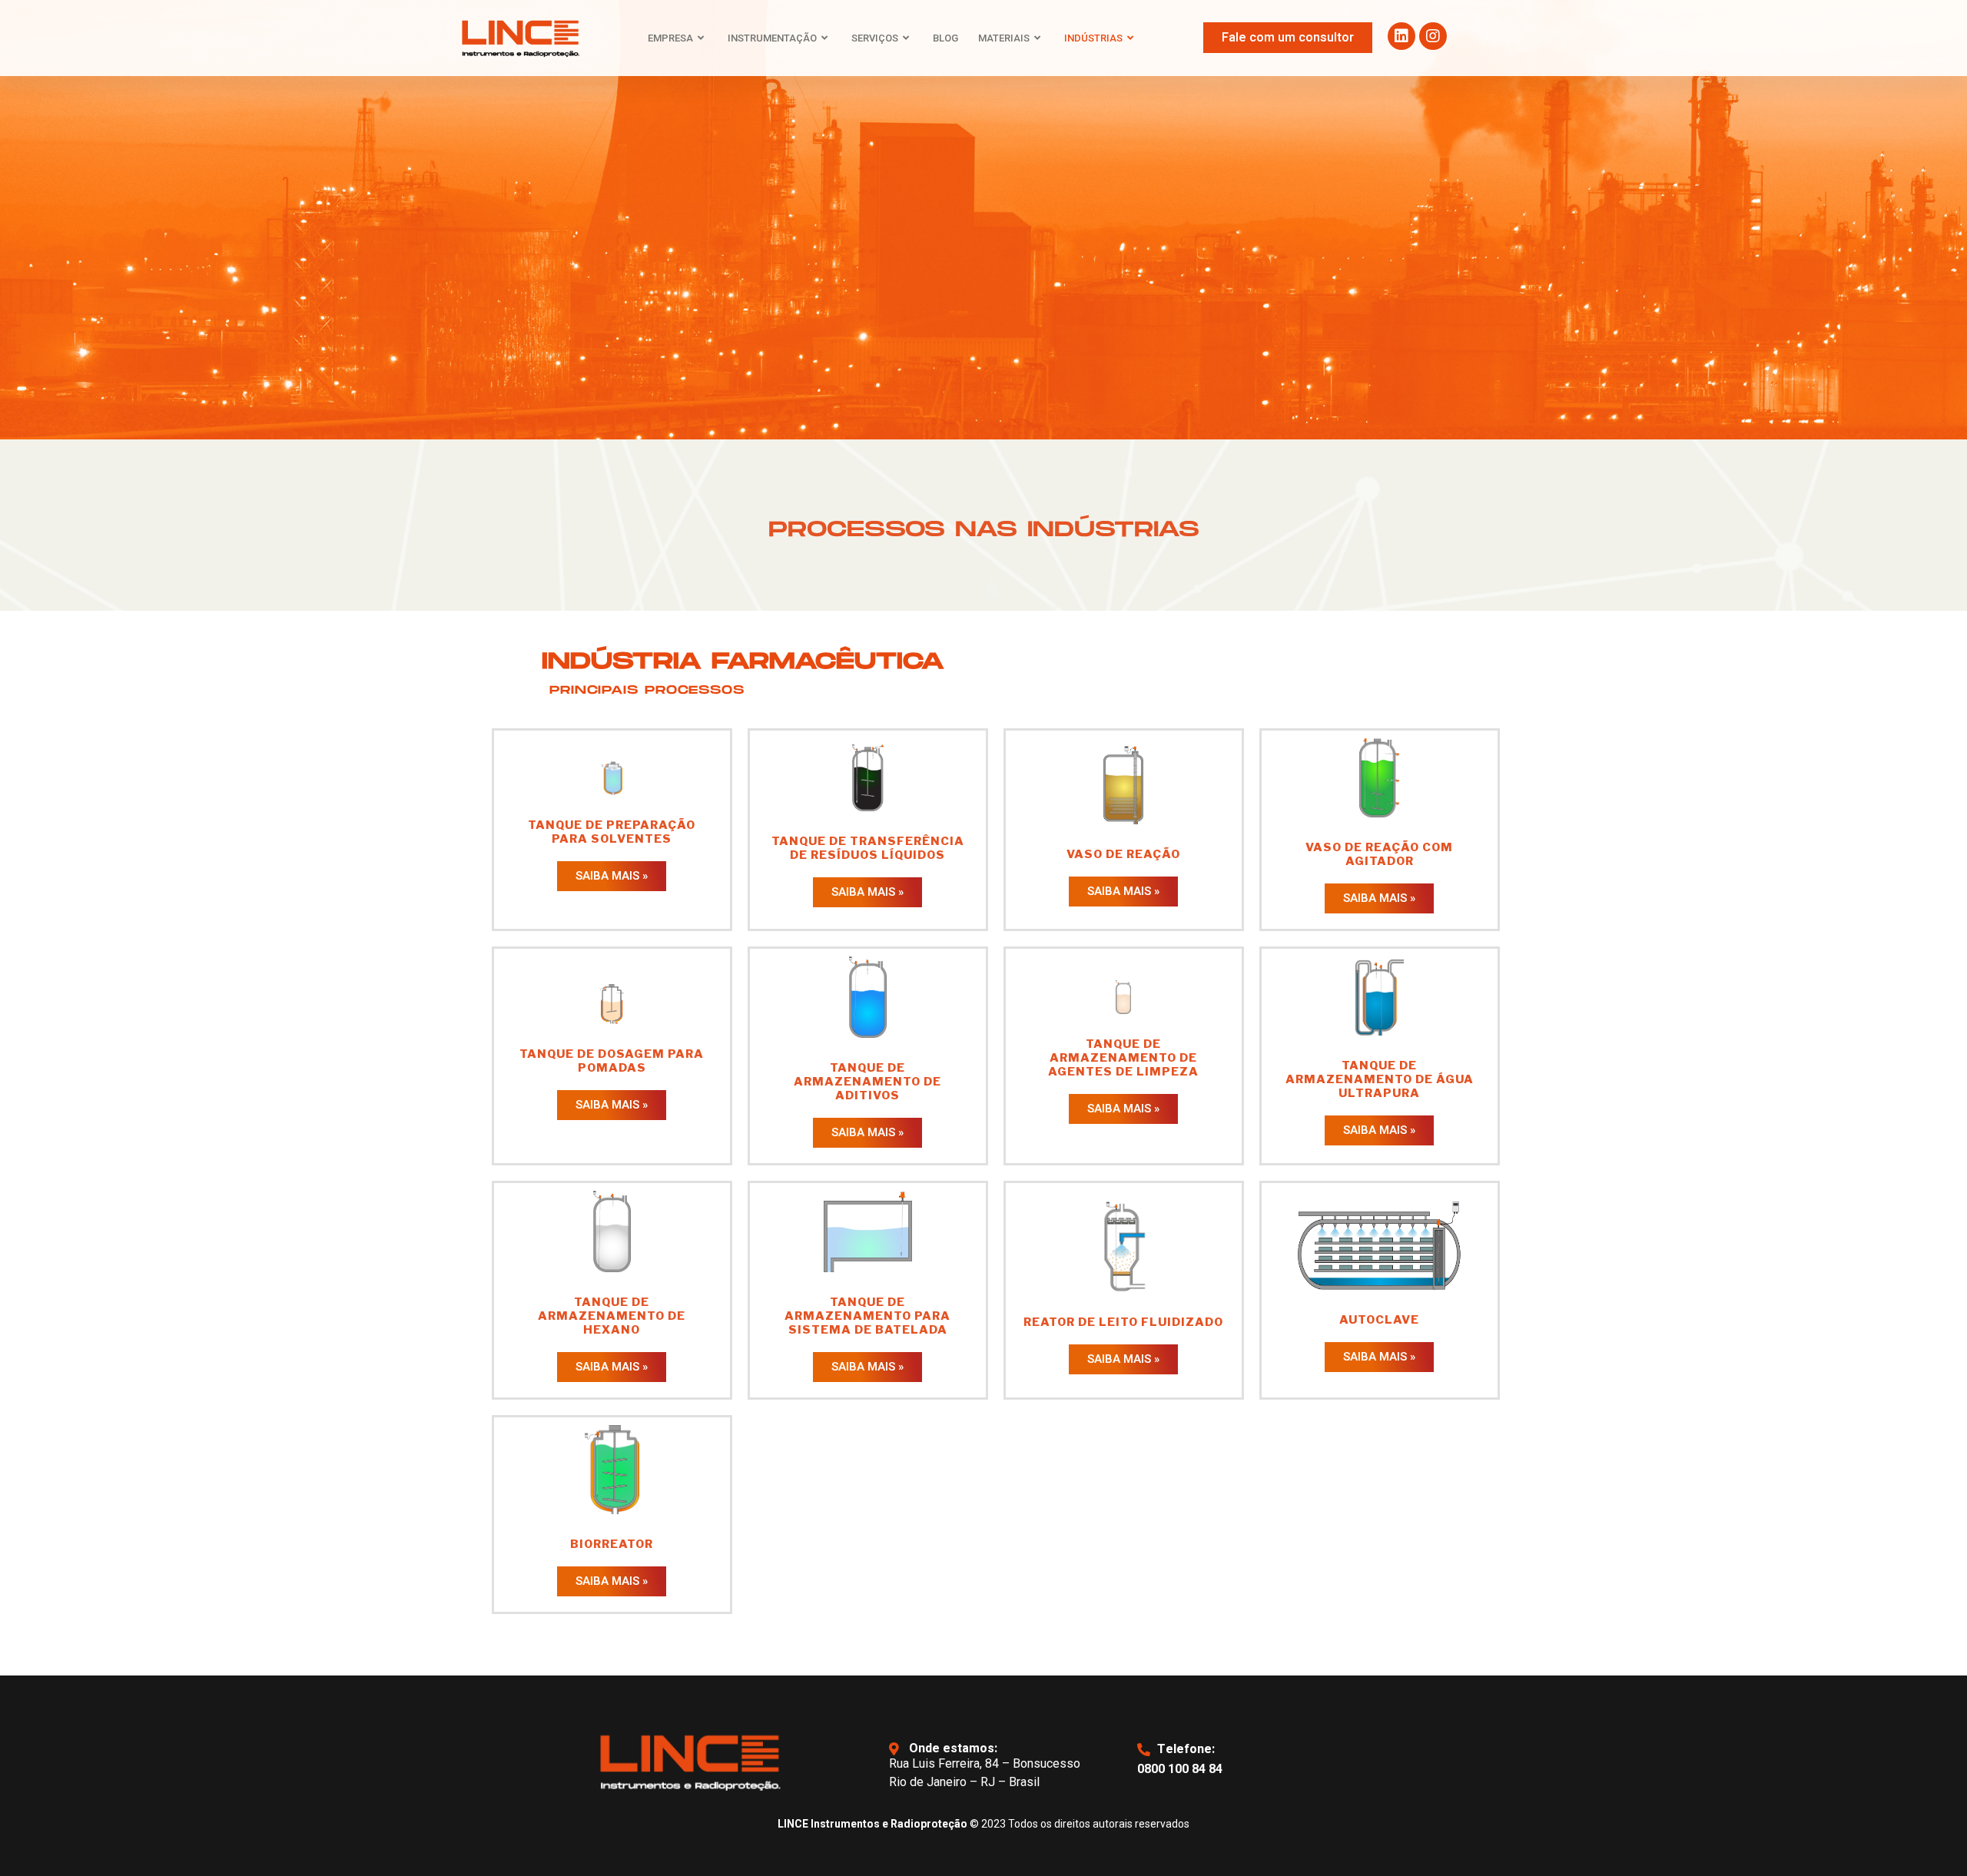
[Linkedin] (1401, 36)
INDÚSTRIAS (1093, 38)
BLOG (945, 38)
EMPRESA (670, 38)
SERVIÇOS (875, 38)
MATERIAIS (1004, 38)
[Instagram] (1433, 36)
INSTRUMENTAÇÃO (772, 38)
